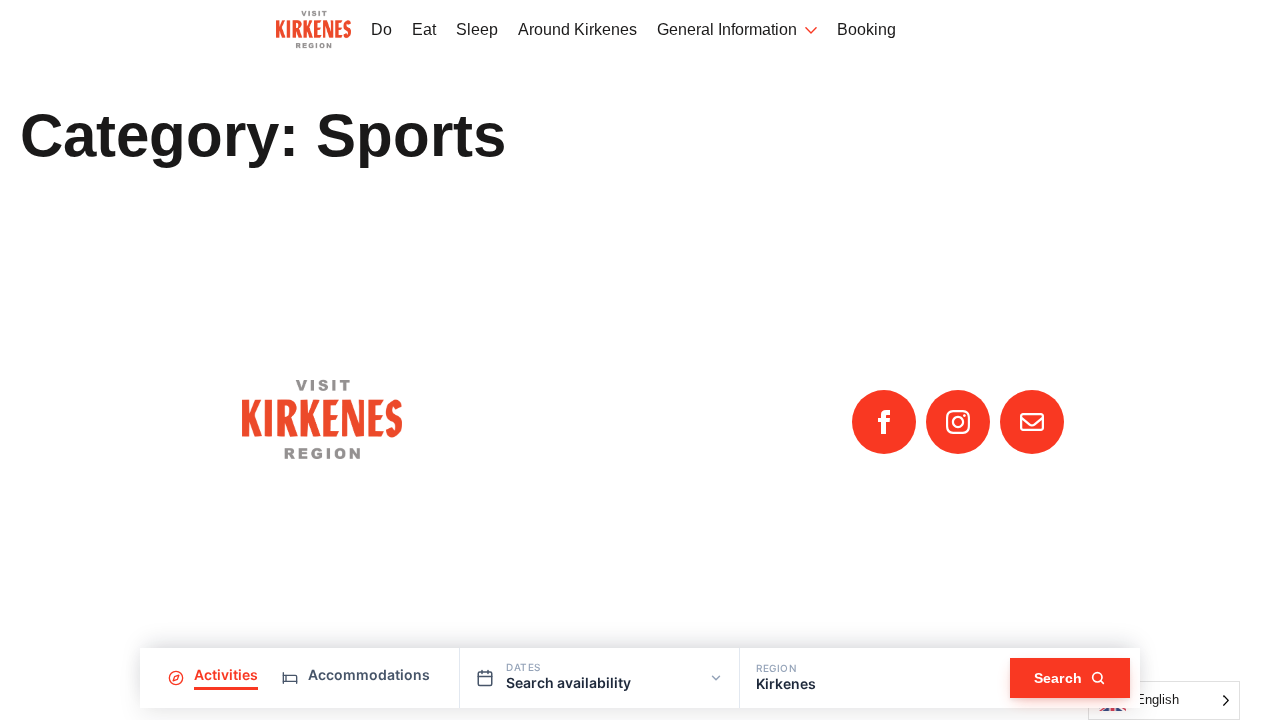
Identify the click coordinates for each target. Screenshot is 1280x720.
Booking (866, 30)
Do (381, 30)
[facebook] (884, 422)
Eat (424, 30)
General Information (727, 30)
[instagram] (958, 422)
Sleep (477, 30)
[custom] (1032, 422)
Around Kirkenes (577, 30)
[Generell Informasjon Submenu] (807, 31)
